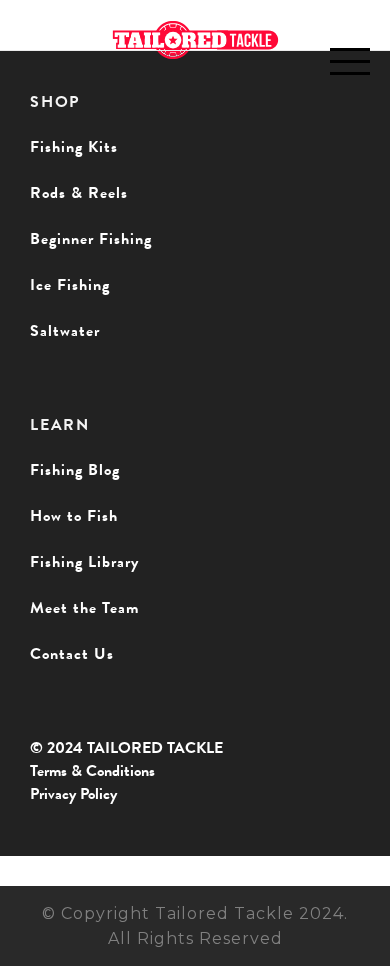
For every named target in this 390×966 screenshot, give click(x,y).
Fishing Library (84, 562)
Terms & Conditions (92, 771)
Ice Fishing (70, 285)
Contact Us (72, 654)
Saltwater (65, 331)
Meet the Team (84, 608)
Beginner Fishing (91, 239)
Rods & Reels (79, 193)
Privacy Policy (73, 794)
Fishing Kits (74, 147)
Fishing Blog (75, 470)
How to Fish (74, 516)
